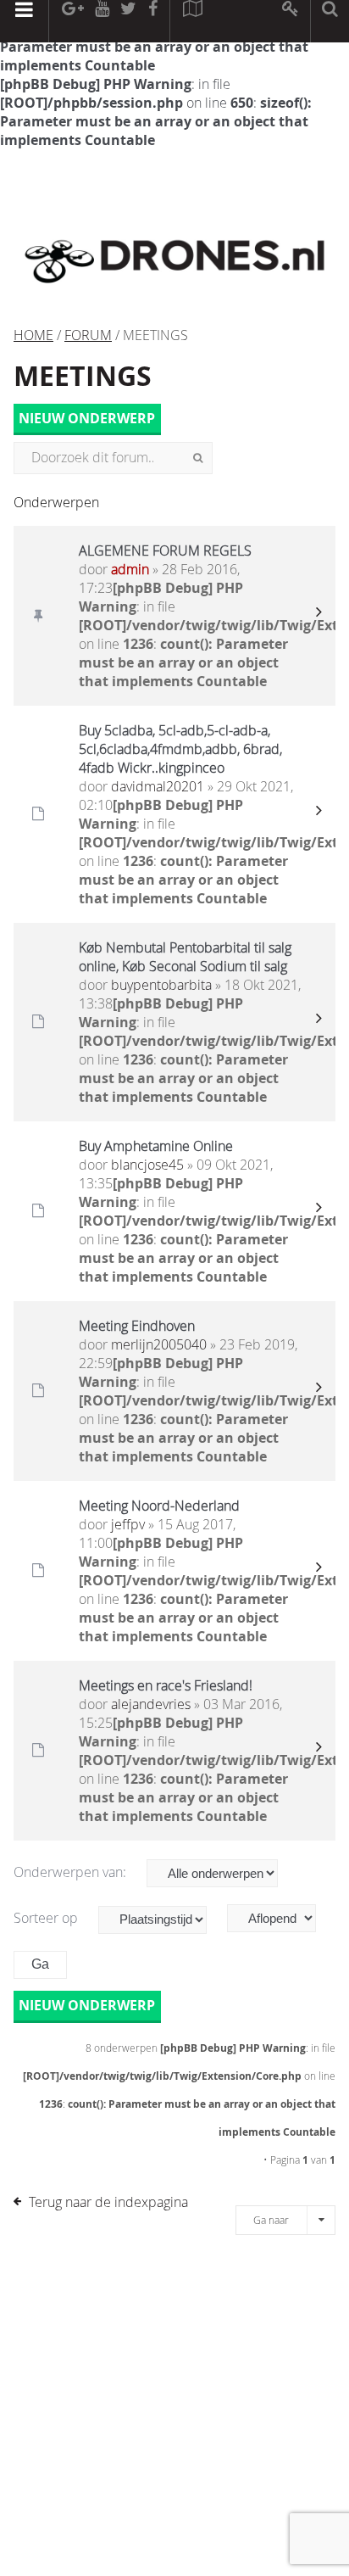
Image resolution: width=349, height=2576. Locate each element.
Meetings (83, 376)
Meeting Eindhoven (137, 1326)
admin (130, 569)
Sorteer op (47, 1918)
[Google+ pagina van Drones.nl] (72, 21)
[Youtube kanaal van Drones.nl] (102, 21)
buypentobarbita (161, 985)
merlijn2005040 (159, 1344)
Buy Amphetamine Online (156, 1146)
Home (33, 335)
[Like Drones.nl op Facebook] (152, 21)
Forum (88, 335)
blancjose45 (147, 1165)
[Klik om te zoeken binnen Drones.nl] (330, 21)
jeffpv (128, 1524)
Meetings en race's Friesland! (166, 1685)
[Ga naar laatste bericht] (319, 616)
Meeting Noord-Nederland (159, 1506)
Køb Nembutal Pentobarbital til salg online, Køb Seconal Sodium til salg (185, 957)
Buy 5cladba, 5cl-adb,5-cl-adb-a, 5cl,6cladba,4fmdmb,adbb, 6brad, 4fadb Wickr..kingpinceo (180, 749)
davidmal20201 (158, 786)
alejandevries (151, 1704)
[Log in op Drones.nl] (291, 21)
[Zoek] (198, 458)
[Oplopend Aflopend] (280, 1918)
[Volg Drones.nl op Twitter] (129, 21)
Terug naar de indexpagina (108, 2202)
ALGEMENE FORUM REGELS (165, 550)
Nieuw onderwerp (87, 418)
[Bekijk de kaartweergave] (192, 21)
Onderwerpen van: (72, 1872)
